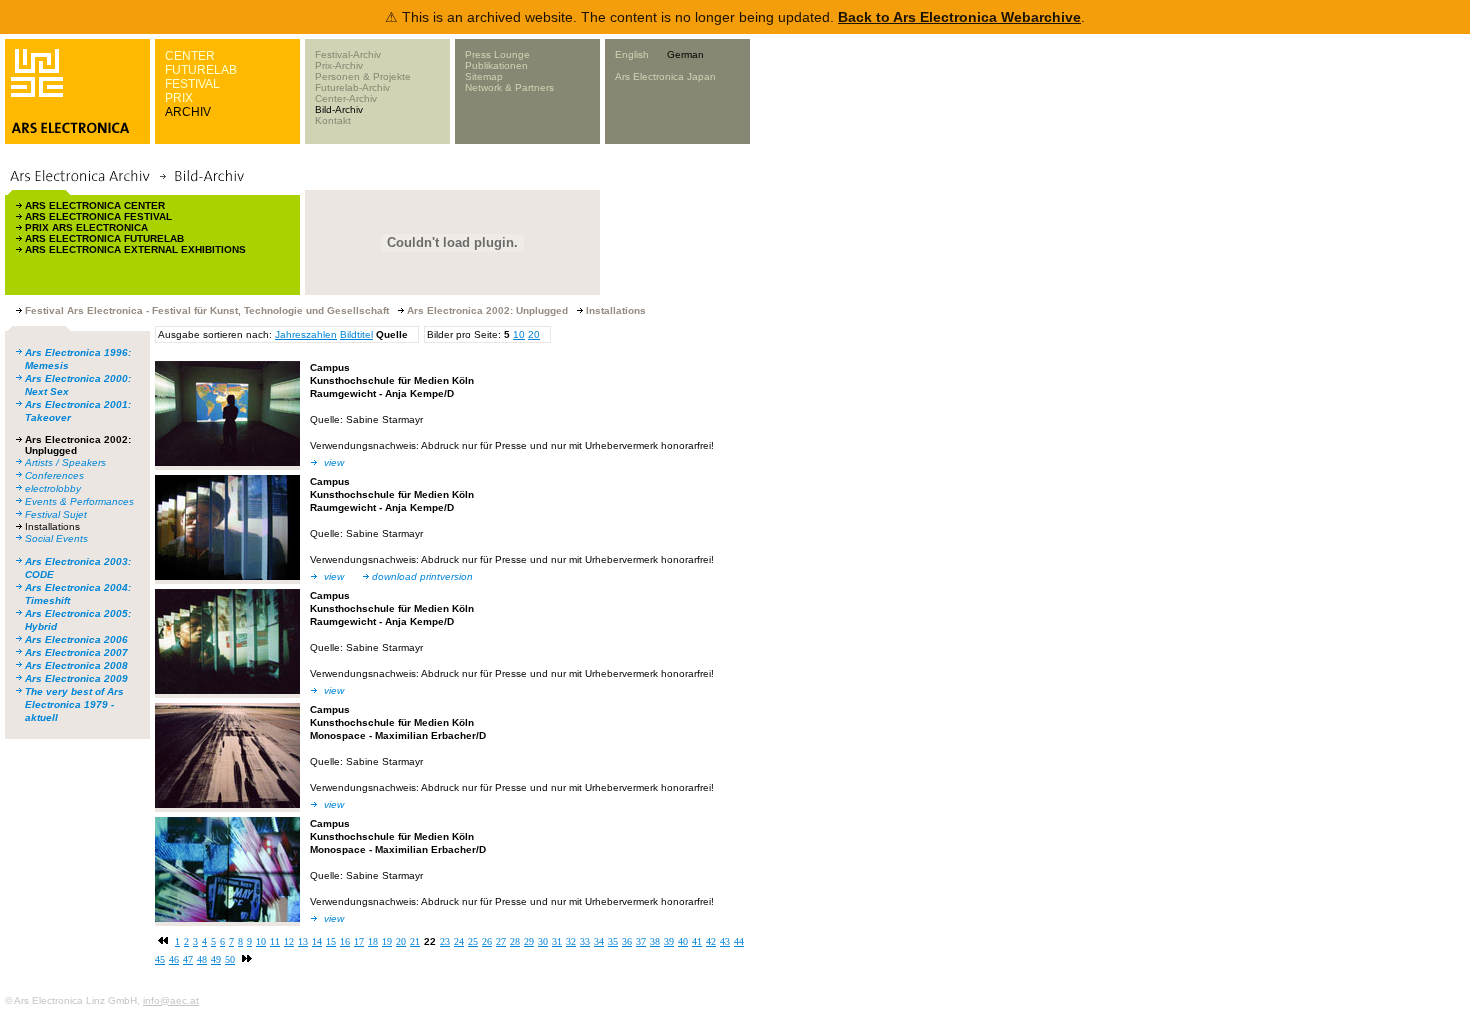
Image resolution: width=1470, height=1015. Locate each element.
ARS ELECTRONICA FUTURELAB (104, 238)
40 (683, 941)
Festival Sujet (56, 514)
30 (543, 941)
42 (711, 941)
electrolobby (53, 488)
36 (627, 941)
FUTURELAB (201, 70)
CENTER (190, 56)
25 (473, 941)
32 (571, 941)
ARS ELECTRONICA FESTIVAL (98, 216)
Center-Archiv (346, 98)
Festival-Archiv (348, 54)
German (685, 54)
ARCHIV (188, 112)
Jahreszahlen (306, 334)
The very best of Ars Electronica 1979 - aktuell (74, 704)
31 (557, 941)
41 (697, 941)
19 (387, 941)
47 (188, 959)
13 (303, 941)
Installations (52, 526)
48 (202, 959)
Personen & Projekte (363, 76)
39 (669, 941)
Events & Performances (79, 501)
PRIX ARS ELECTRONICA (86, 227)
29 (529, 941)
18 (373, 941)
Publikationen (496, 65)
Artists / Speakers (65, 462)
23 (445, 941)
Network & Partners (509, 87)
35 (613, 941)
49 (216, 959)
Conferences (54, 475)
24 (459, 941)
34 (599, 941)
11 (275, 941)
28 (515, 941)
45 (160, 959)
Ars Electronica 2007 (76, 652)
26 (487, 941)
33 (585, 941)
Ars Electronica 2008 (76, 665)
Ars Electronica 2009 (76, 678)
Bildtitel (356, 334)
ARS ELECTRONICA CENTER (95, 205)
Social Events (56, 538)
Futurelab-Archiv (352, 87)
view (334, 462)
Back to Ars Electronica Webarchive (959, 17)
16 (345, 941)
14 (317, 941)
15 (331, 941)
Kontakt (333, 120)
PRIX (179, 98)
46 (174, 959)
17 (359, 941)
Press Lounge (497, 54)
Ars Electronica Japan (665, 76)
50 (230, 959)
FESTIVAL (192, 84)
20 (534, 334)
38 (655, 941)
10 (519, 334)
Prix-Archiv (339, 65)
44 (739, 941)
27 (501, 941)
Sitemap (484, 76)
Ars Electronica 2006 (76, 639)
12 (289, 941)
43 (725, 941)
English (632, 54)
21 (415, 941)
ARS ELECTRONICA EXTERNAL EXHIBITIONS (135, 249)
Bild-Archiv (339, 109)
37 (641, 941)
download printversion (422, 576)
